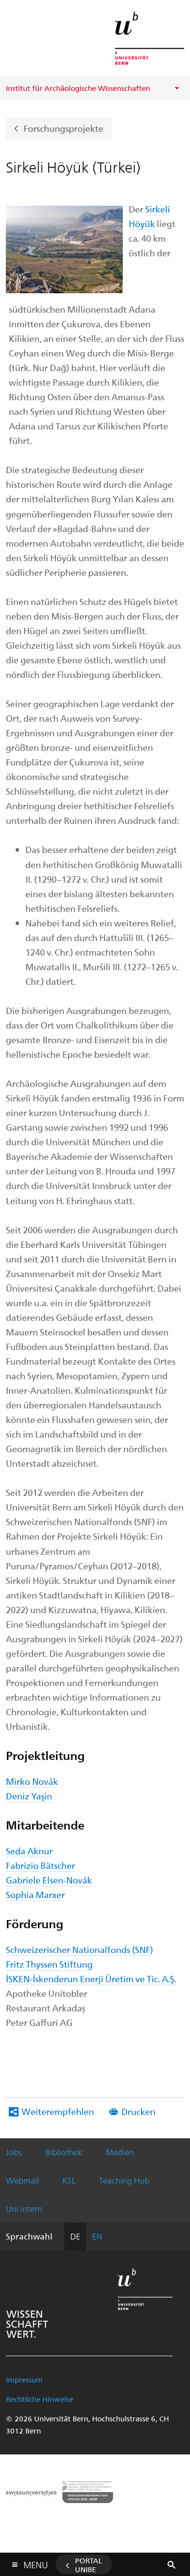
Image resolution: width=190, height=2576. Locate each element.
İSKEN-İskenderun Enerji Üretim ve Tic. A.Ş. (91, 1979)
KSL (69, 2180)
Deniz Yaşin (29, 1796)
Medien (120, 2152)
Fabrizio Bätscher (40, 1865)
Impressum (24, 2380)
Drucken (138, 2111)
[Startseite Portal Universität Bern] (150, 38)
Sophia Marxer (35, 1894)
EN (97, 2236)
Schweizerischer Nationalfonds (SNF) (79, 1949)
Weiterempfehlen (58, 2111)
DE (75, 2236)
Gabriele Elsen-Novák (49, 1880)
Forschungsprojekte (63, 128)
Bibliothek (64, 2152)
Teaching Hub (124, 2180)
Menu (36, 2563)
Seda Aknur (29, 1851)
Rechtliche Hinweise (39, 2399)
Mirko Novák (32, 1781)
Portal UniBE (89, 2565)
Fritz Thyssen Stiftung (49, 1964)
